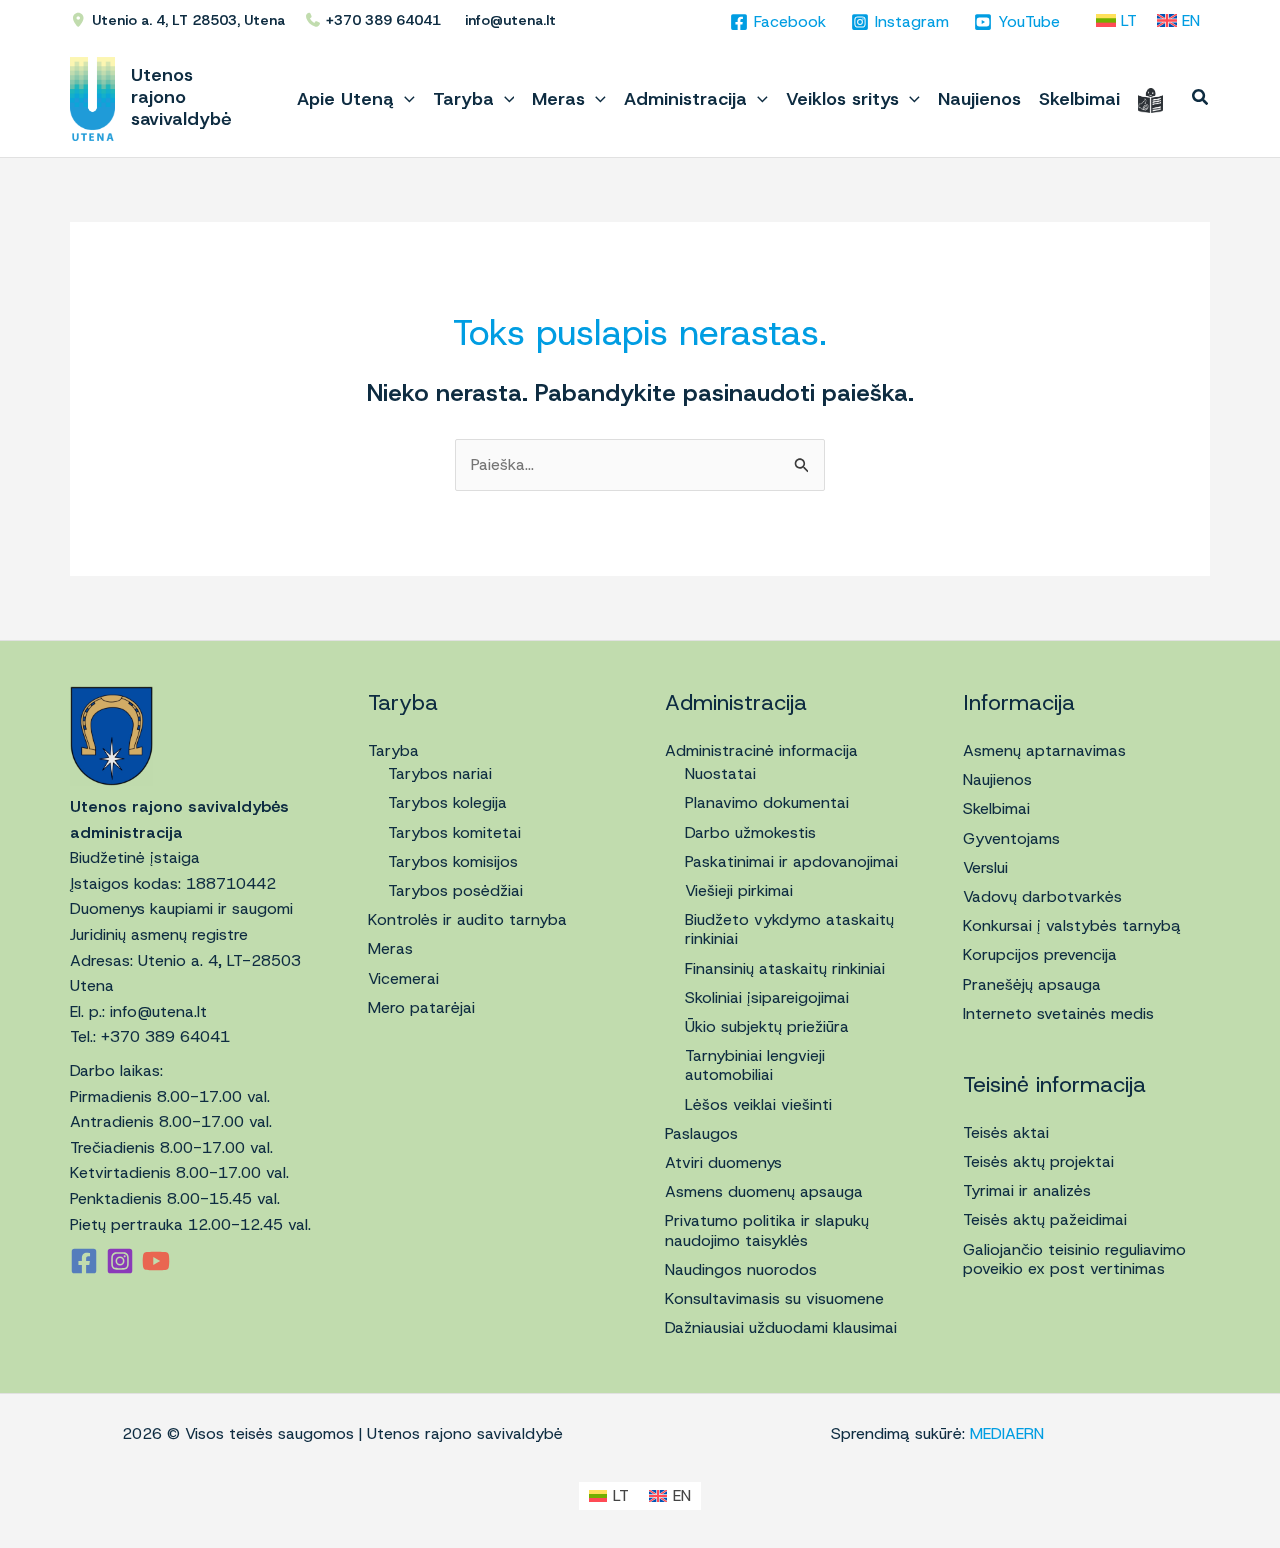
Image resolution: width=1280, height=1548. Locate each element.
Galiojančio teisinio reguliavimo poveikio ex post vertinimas (1074, 1259)
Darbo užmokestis (750, 832)
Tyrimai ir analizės (1027, 1190)
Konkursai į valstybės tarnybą (1072, 925)
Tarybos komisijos (453, 861)
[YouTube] (156, 1261)
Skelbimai (996, 808)
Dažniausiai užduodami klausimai (781, 1327)
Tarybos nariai (440, 773)
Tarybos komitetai (454, 832)
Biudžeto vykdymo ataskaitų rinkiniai (789, 929)
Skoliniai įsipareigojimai (767, 997)
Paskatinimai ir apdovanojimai (791, 861)
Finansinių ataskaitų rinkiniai (785, 968)
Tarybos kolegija (447, 802)
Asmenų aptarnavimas (1044, 750)
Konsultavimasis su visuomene (774, 1298)
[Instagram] (120, 1261)
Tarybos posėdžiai (455, 890)
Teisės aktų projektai (1038, 1161)
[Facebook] (84, 1261)
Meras (390, 948)
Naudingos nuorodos (741, 1269)
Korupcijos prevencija (1040, 954)
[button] (404, 99)
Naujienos (997, 779)
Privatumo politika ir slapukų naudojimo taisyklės (767, 1230)
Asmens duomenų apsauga (764, 1191)
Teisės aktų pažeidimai (1045, 1219)
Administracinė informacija (761, 750)
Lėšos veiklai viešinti (758, 1104)
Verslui (985, 867)
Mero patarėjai (421, 1007)
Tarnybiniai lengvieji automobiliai (755, 1065)
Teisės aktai (1006, 1132)
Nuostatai (720, 773)
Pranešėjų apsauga (1032, 984)
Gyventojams (1011, 838)
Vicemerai (403, 978)
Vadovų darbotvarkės (1042, 896)
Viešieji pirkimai (739, 890)
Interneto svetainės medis (1058, 1013)
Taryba (393, 750)
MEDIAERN (1007, 1433)
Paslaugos (701, 1133)
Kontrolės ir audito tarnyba (467, 919)
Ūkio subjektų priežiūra (767, 1026)
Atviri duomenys (723, 1162)
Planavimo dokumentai (767, 802)
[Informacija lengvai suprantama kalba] (1150, 99)
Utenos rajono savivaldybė (181, 97)
